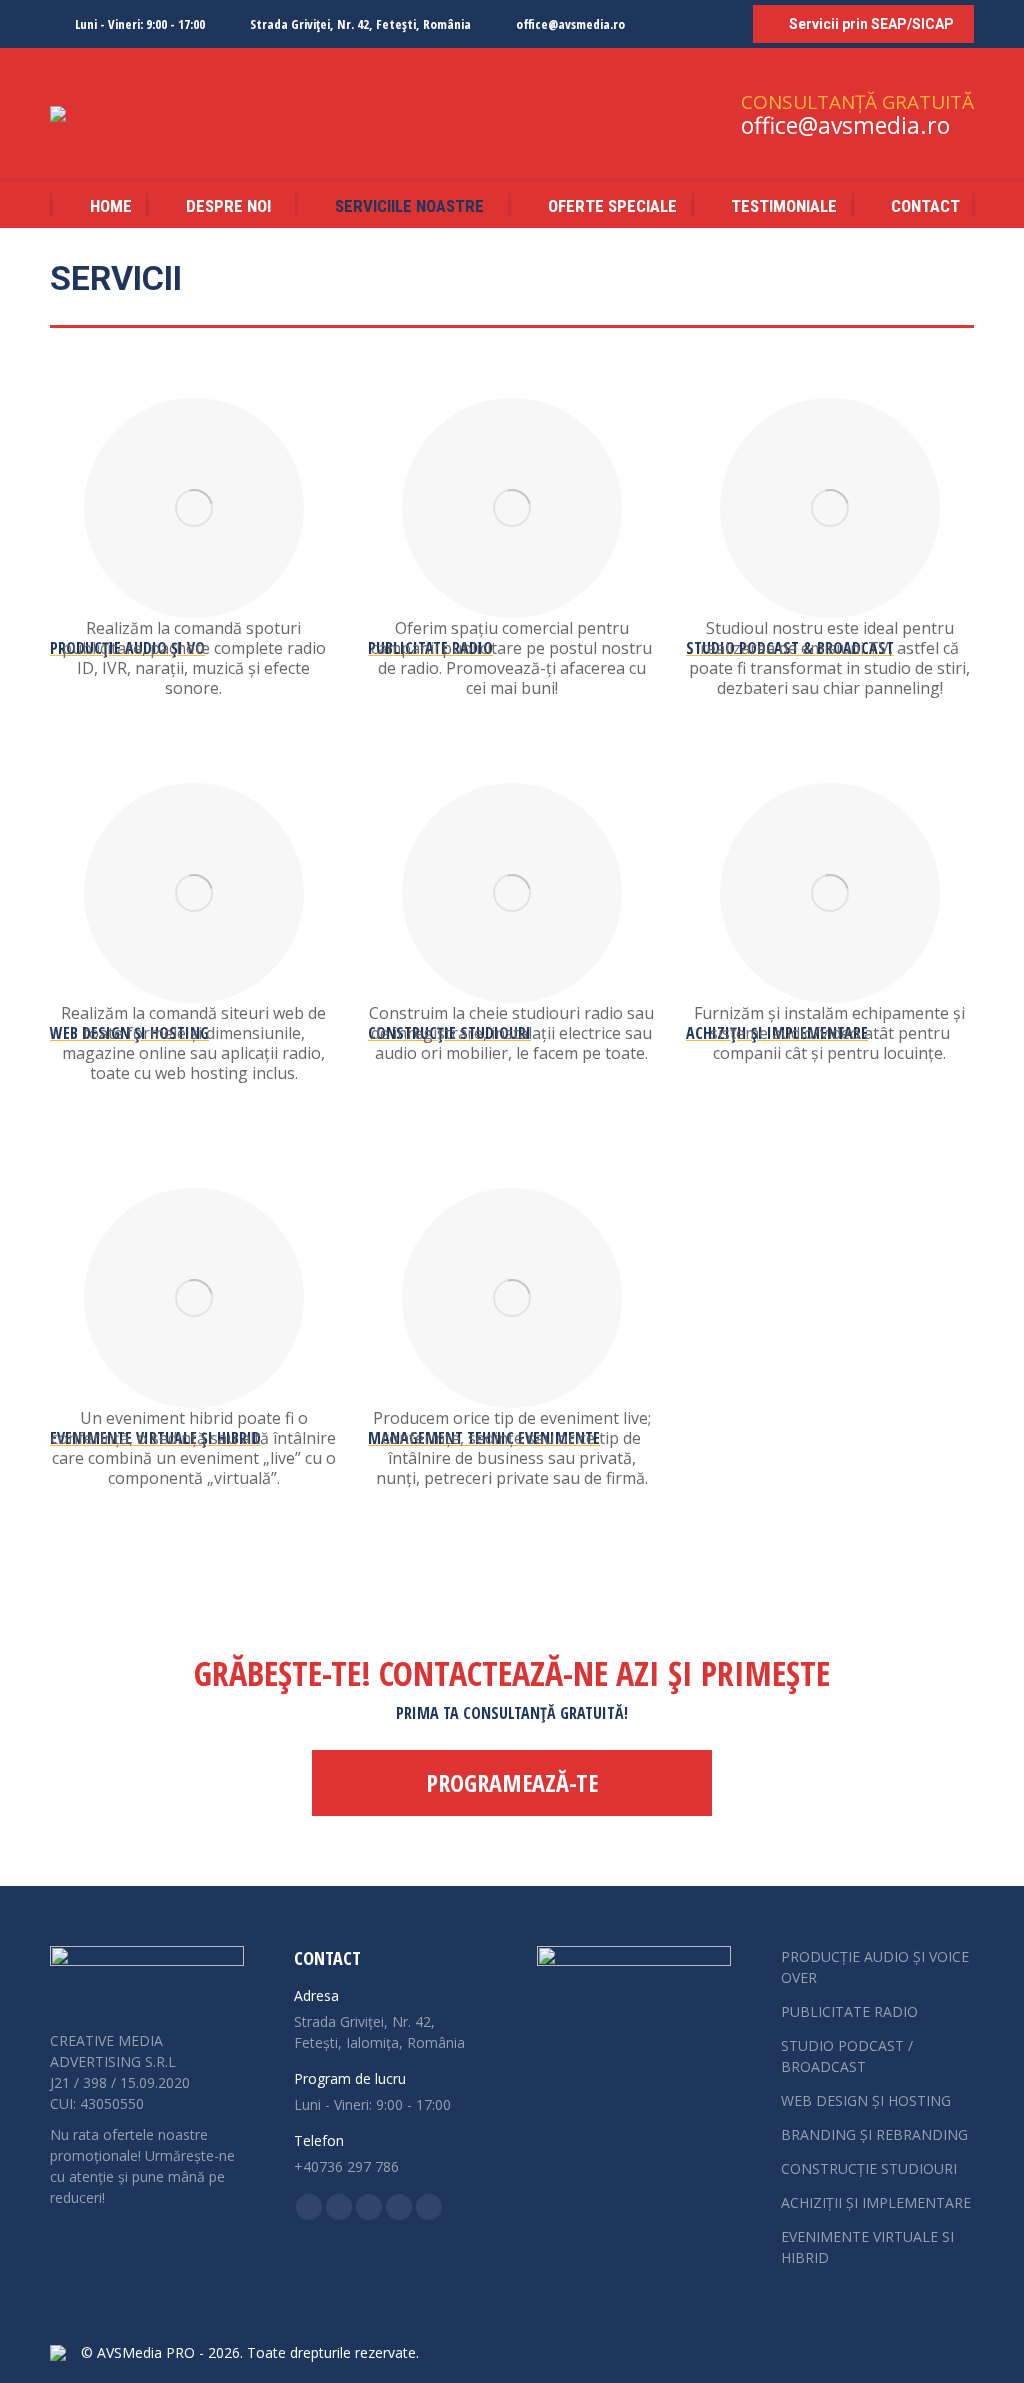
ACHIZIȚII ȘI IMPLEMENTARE (876, 2202)
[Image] (194, 508)
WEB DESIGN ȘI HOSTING (866, 2100)
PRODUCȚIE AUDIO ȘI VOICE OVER (875, 1967)
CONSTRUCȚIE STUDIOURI (869, 2168)
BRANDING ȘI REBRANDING (874, 2134)
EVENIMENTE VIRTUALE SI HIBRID (867, 2247)
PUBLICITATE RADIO (849, 2011)
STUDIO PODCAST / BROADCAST (847, 2056)
